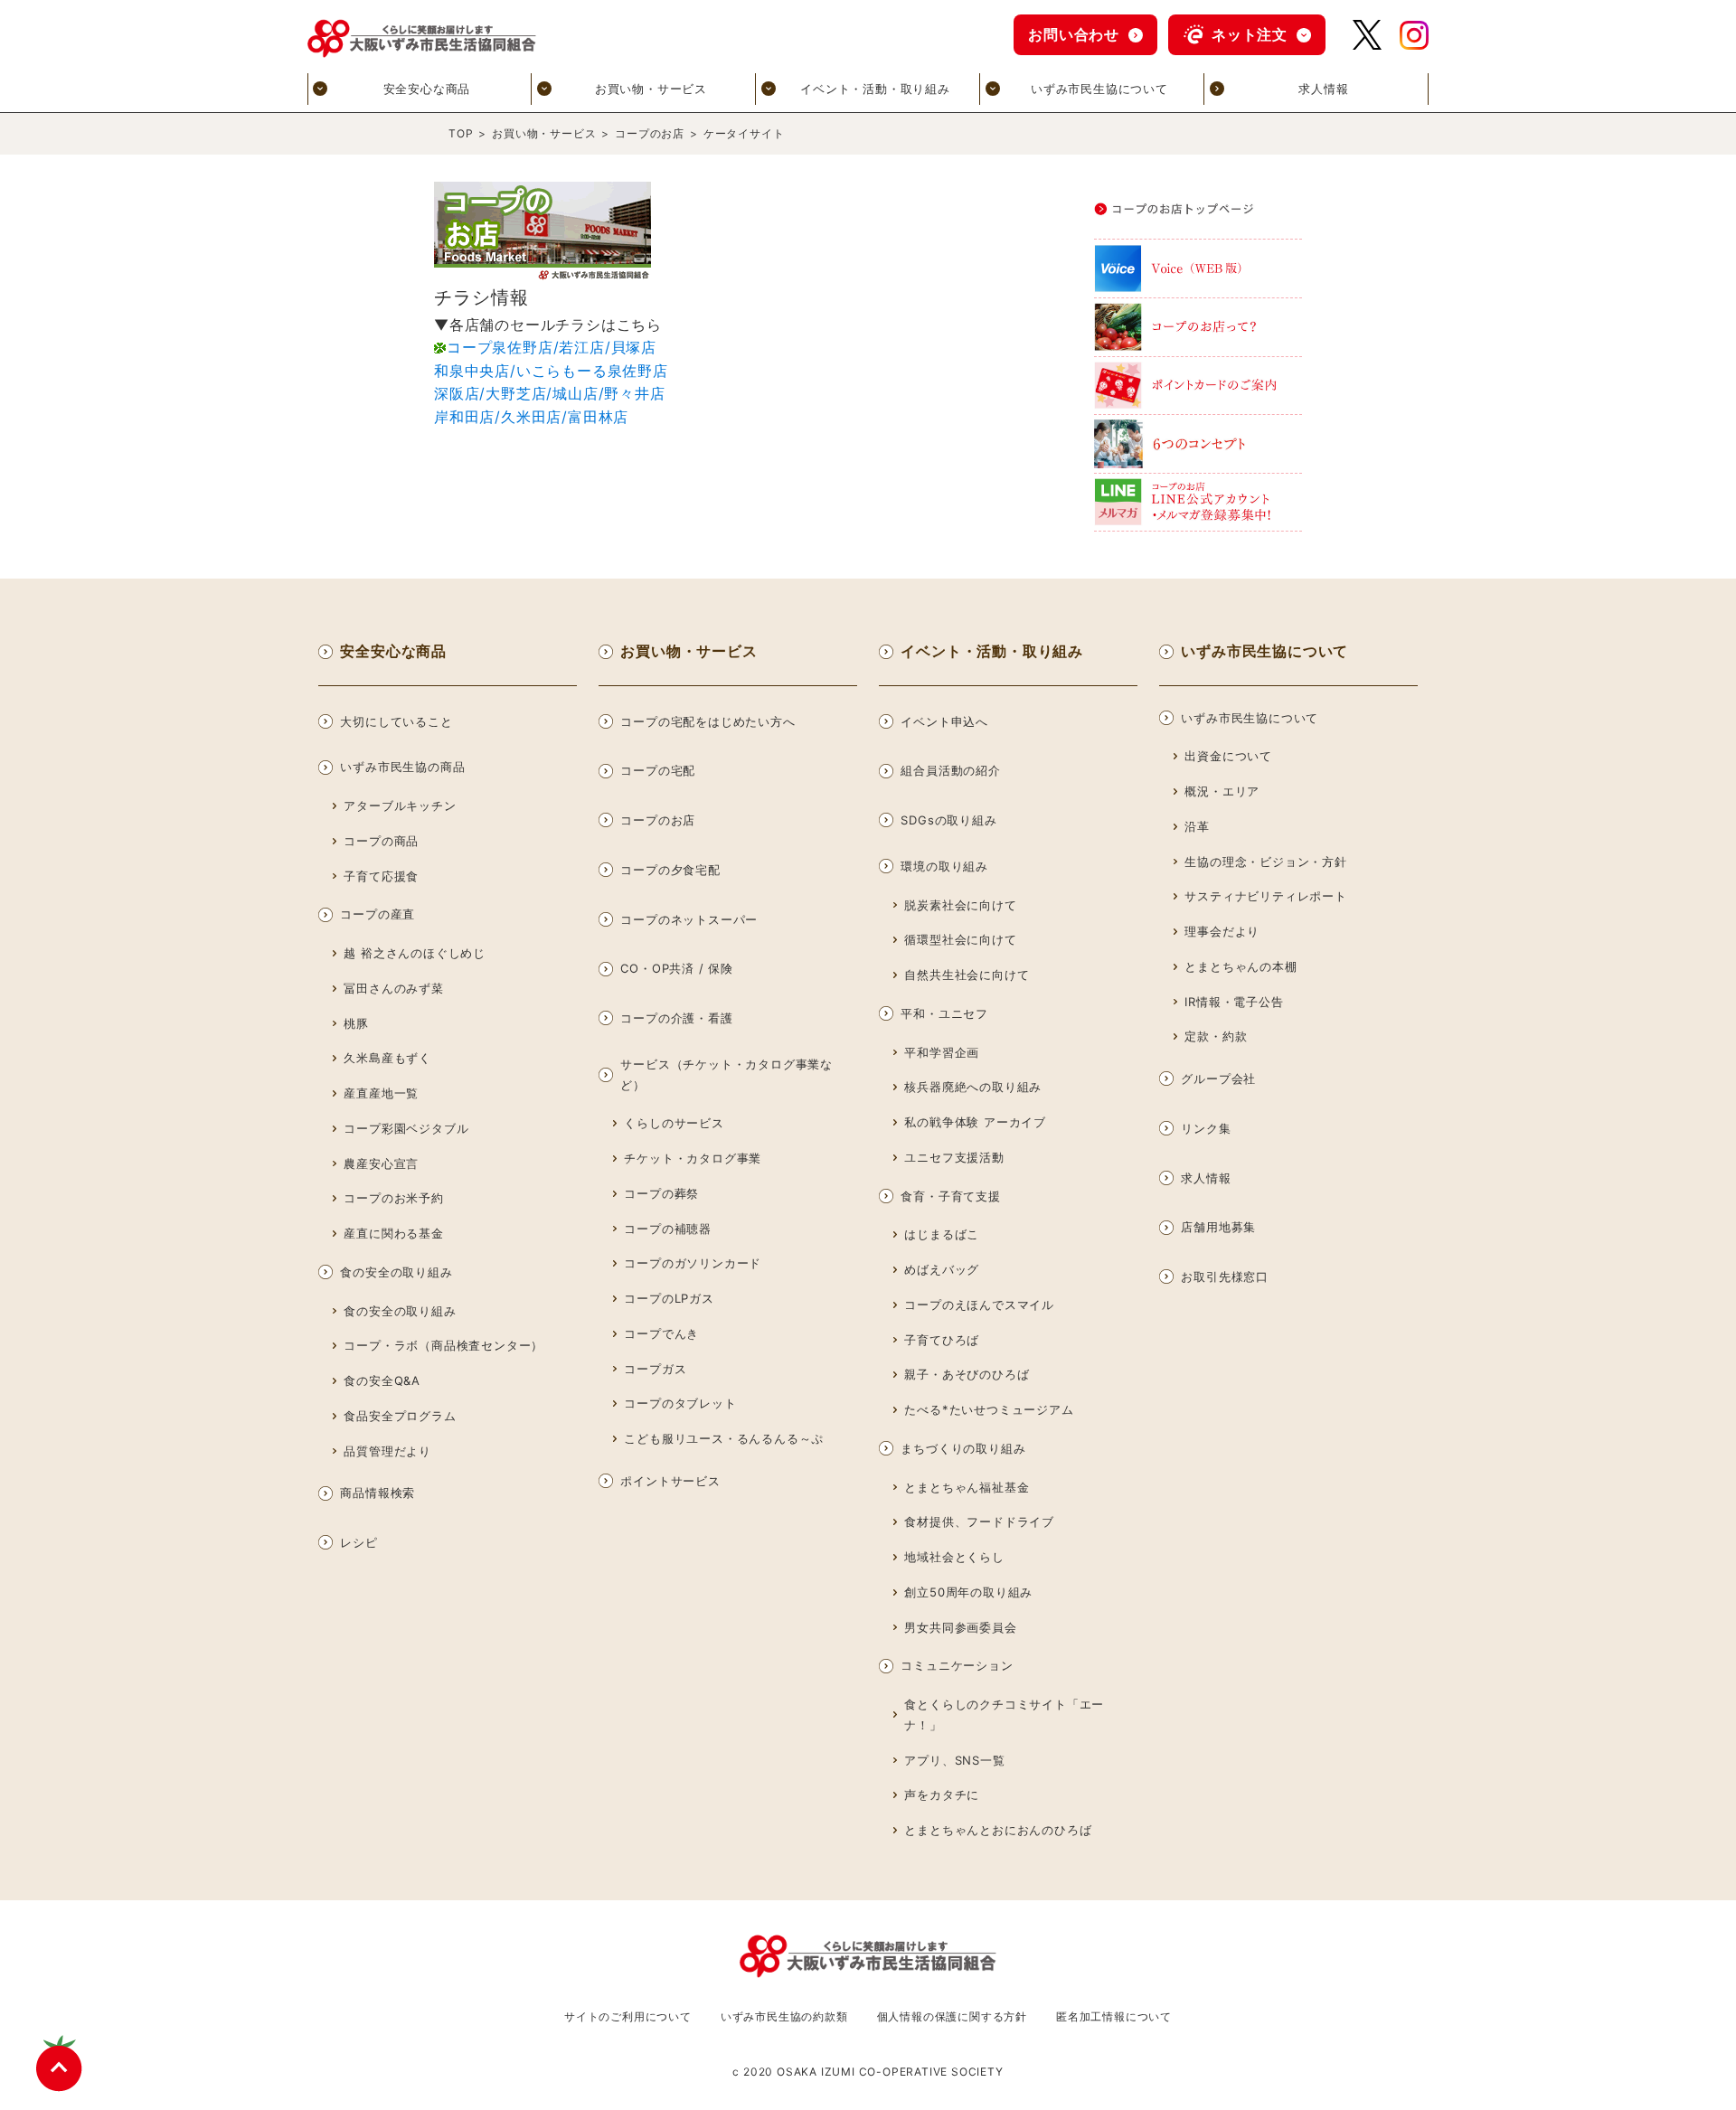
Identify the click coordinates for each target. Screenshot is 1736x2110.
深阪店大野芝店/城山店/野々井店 (550, 393)
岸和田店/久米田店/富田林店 (531, 417)
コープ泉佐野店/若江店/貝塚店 (552, 347)
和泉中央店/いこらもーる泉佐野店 (551, 371)
